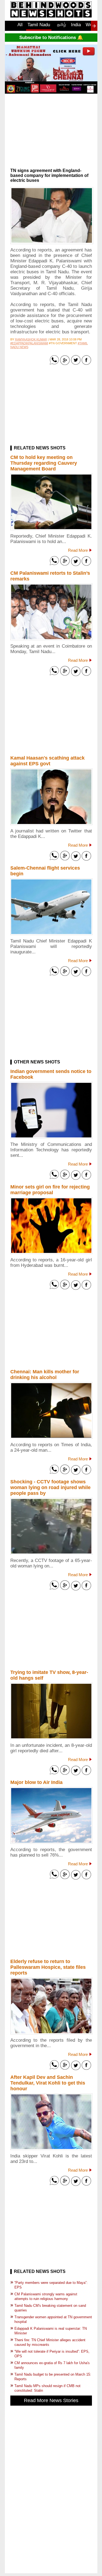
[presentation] (94, 26)
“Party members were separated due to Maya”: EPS (51, 2285)
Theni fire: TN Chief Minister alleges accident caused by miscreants (50, 2342)
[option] (20, 28)
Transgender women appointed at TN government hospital (53, 2319)
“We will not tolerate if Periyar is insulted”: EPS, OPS (52, 2354)
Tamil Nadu (39, 25)
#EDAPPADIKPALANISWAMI (29, 343)
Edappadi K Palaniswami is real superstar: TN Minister (51, 2331)
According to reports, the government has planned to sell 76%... (51, 1852)
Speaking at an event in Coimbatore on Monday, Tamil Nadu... (51, 649)
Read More (78, 550)
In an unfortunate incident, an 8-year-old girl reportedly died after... (51, 1748)
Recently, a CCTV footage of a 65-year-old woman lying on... (51, 1563)
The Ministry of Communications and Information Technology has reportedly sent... (51, 1150)
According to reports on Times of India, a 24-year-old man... (51, 1447)
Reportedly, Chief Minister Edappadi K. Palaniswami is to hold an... (51, 539)
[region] (51, 133)
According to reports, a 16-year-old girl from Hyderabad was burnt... (51, 1263)
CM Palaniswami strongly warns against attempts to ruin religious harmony (46, 2296)
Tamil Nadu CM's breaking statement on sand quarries (50, 2308)
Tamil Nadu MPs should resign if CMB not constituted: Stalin (47, 2388)
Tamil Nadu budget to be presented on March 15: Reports (53, 2377)
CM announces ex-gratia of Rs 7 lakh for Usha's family (52, 2365)
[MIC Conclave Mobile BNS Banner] (51, 92)
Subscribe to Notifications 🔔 (51, 38)
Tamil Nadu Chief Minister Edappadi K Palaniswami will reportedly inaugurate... (51, 946)
